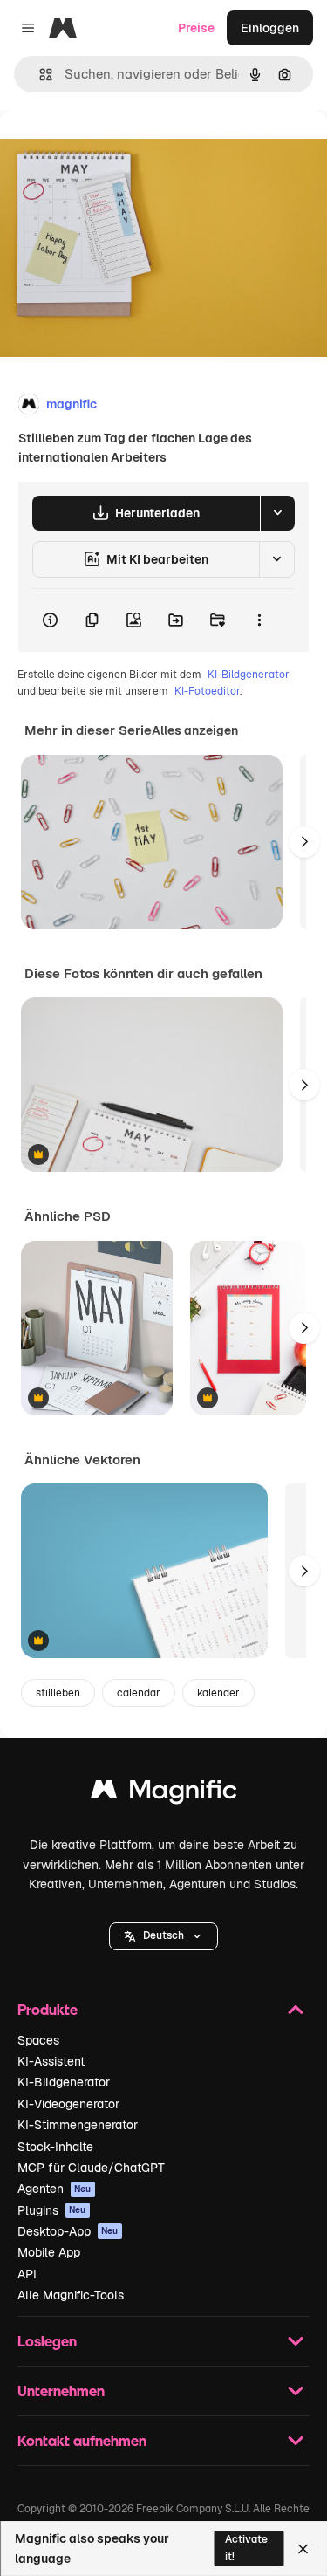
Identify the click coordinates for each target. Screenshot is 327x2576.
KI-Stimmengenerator (78, 2125)
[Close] (303, 2549)
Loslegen (47, 2341)
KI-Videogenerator (68, 2104)
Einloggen (270, 28)
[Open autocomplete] (39, 75)
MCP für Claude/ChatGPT (91, 2168)
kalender (218, 1693)
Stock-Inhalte (55, 2147)
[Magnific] (164, 1794)
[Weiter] (304, 842)
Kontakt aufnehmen (82, 2440)
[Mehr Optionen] (259, 620)
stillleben (58, 1693)
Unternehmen (61, 2391)
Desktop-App (68, 2231)
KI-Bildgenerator (249, 675)
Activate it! (246, 2548)
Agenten (54, 2189)
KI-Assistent (51, 2061)
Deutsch (163, 1935)
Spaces (38, 2040)
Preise (196, 28)
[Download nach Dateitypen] (277, 513)
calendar (139, 1693)
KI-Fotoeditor (207, 691)
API (27, 2274)
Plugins (52, 2210)
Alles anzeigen (195, 730)
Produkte (48, 2009)
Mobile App (49, 2252)
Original (112, 150)
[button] (163, 1936)
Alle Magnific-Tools (71, 2295)
